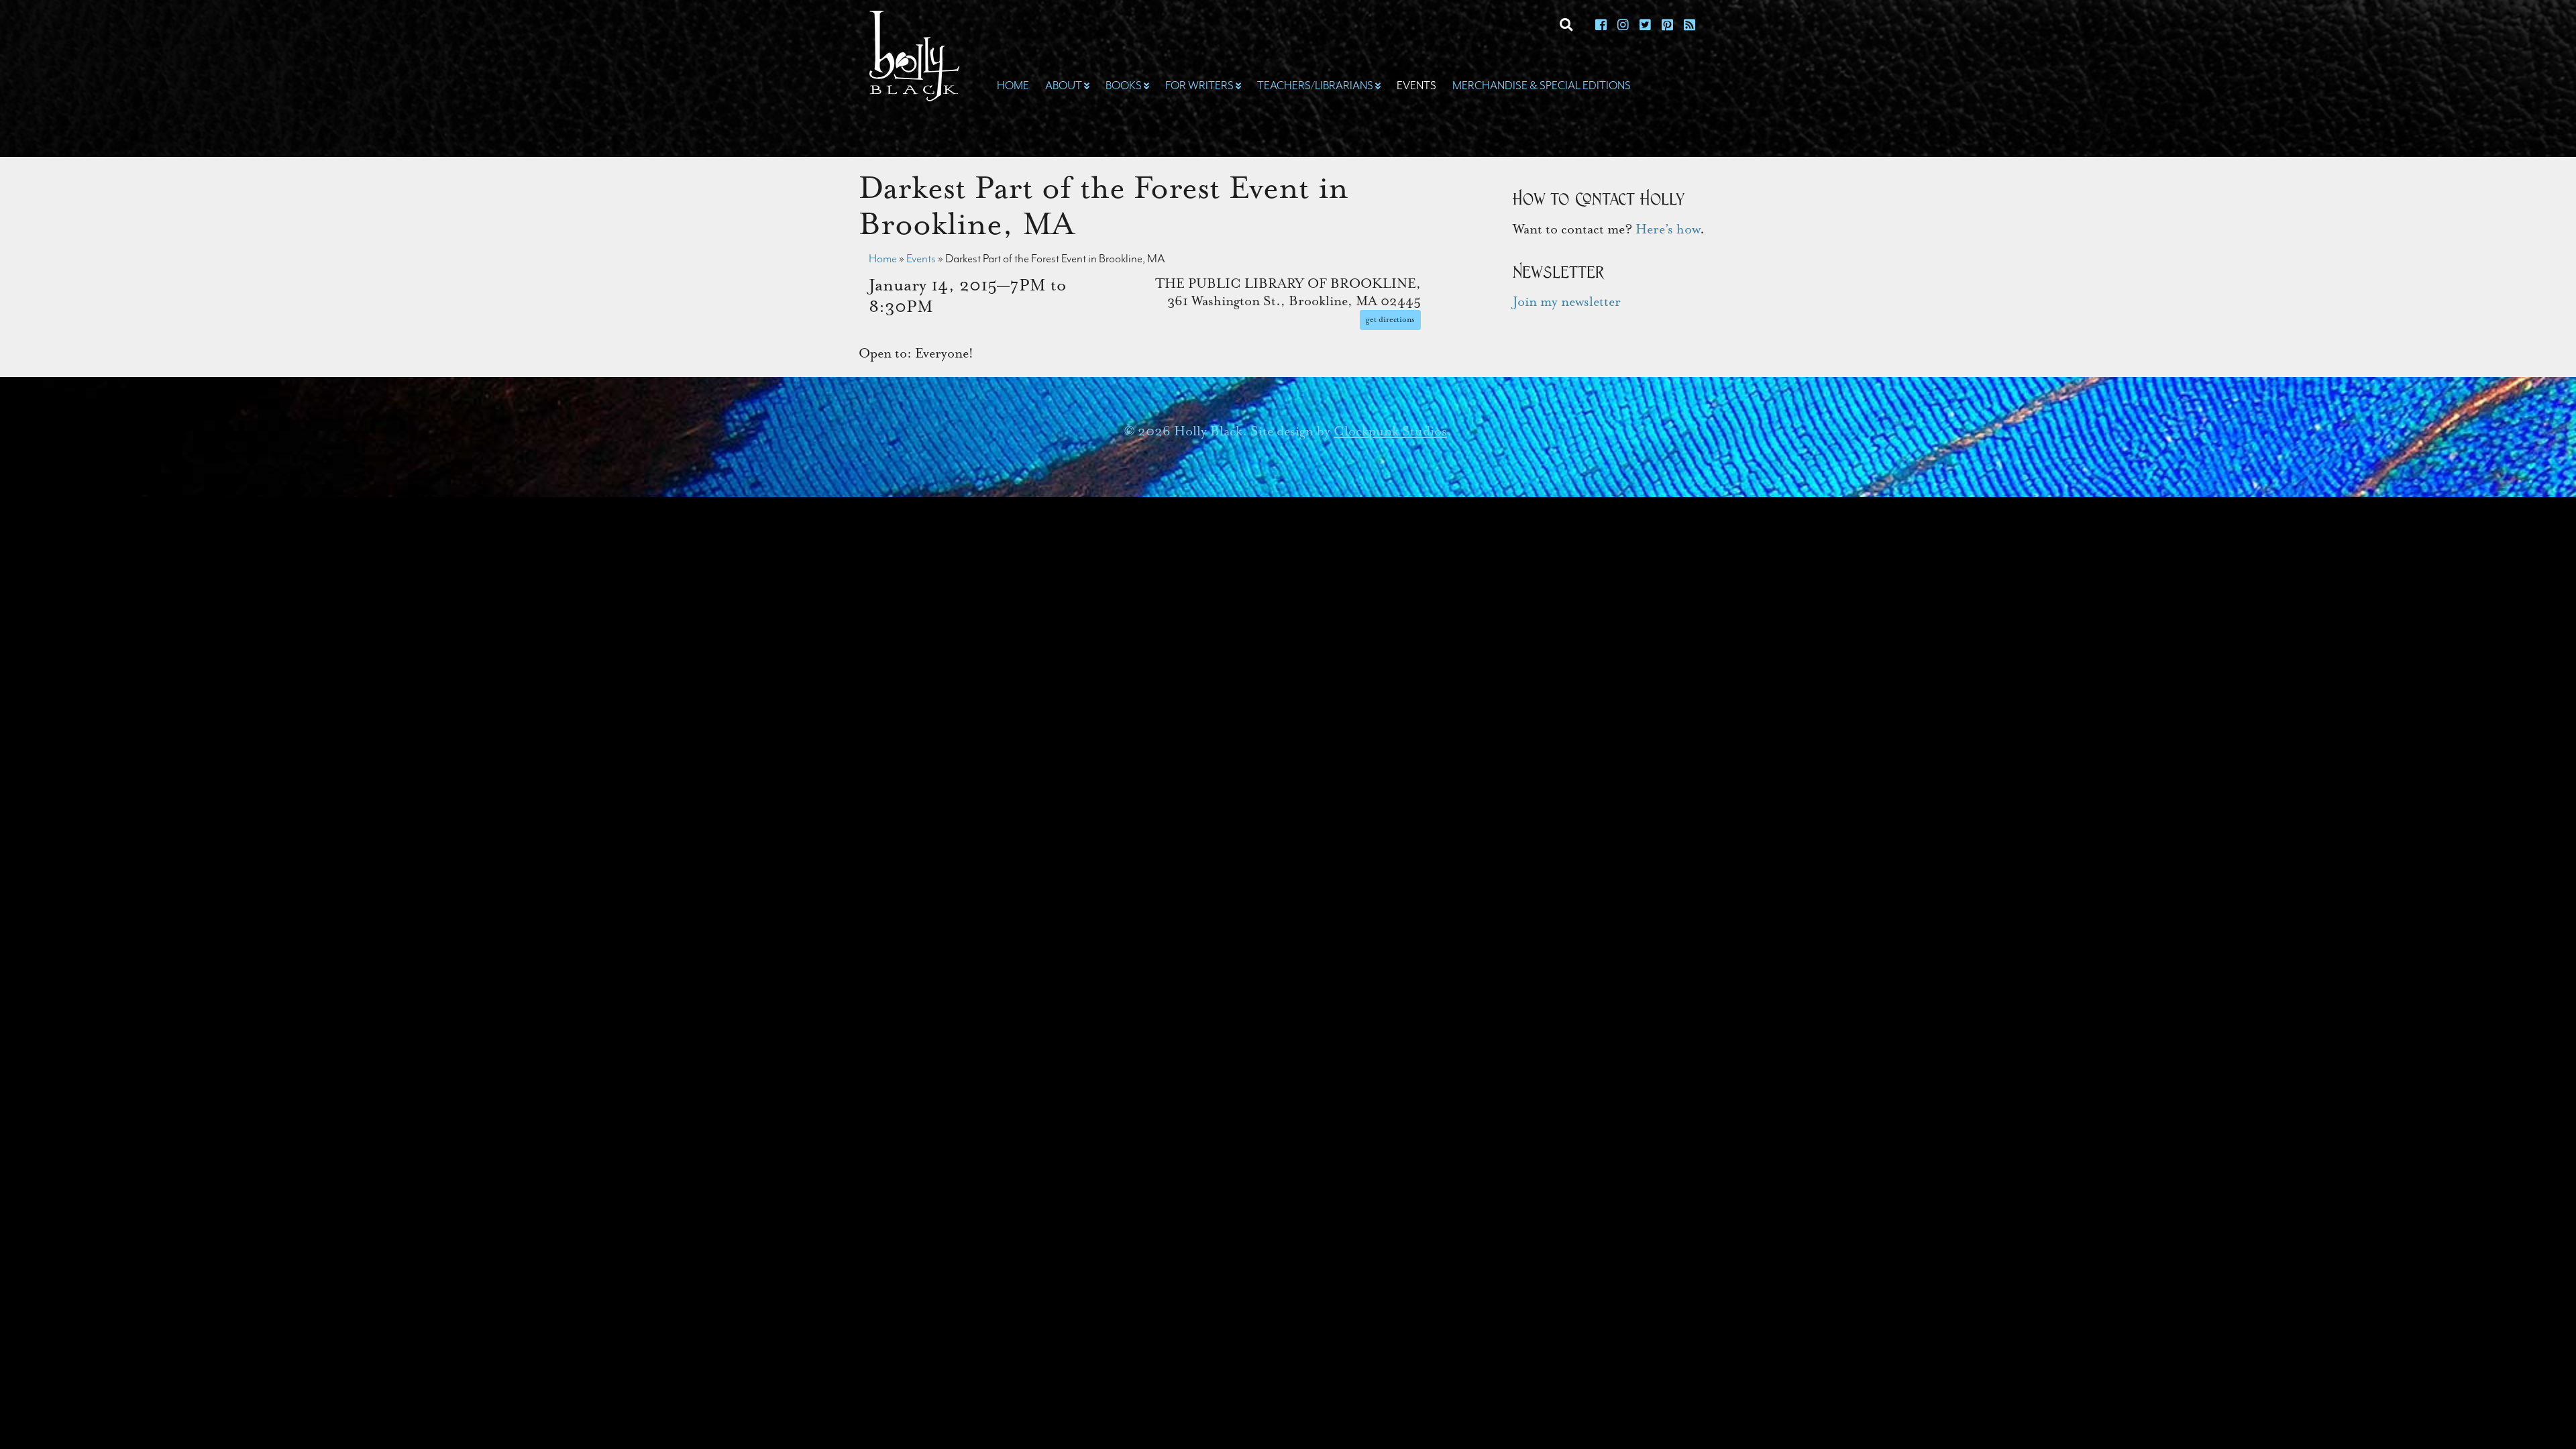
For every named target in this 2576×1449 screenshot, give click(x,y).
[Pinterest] (1667, 26)
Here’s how (1668, 229)
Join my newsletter (1567, 302)
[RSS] (1689, 26)
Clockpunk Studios (1390, 431)
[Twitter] (1645, 26)
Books (1124, 86)
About (1064, 86)
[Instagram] (1623, 26)
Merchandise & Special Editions (1542, 86)
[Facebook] (1601, 26)
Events (1416, 86)
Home (1013, 86)
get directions (1390, 320)
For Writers (1199, 86)
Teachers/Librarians (1315, 86)
